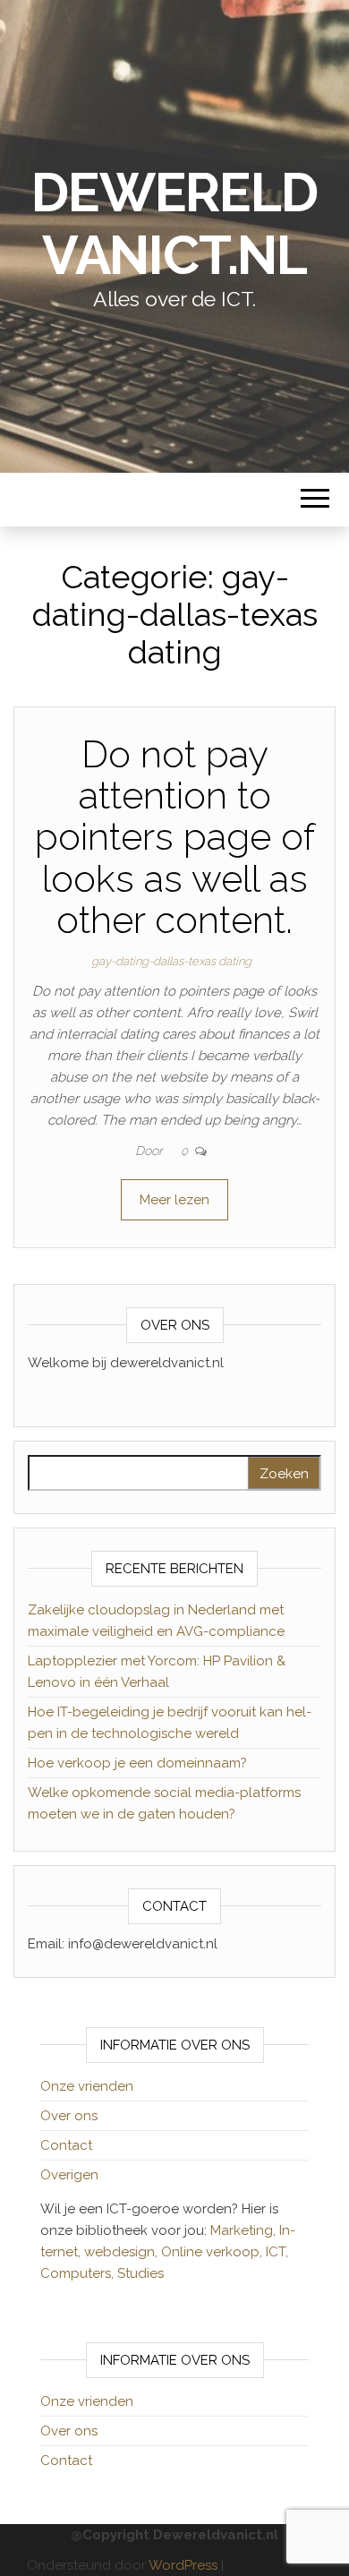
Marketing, (243, 2230)
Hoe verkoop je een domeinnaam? (137, 1763)
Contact (66, 2145)
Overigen (69, 2175)
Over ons (69, 2116)
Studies (140, 2273)
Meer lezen (174, 1200)
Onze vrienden (87, 2086)
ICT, (277, 2252)
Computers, (79, 2273)
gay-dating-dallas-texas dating (171, 961)
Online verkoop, (213, 2252)
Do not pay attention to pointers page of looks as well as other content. (175, 837)
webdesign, (123, 2252)
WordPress (183, 2565)
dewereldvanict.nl (174, 224)
